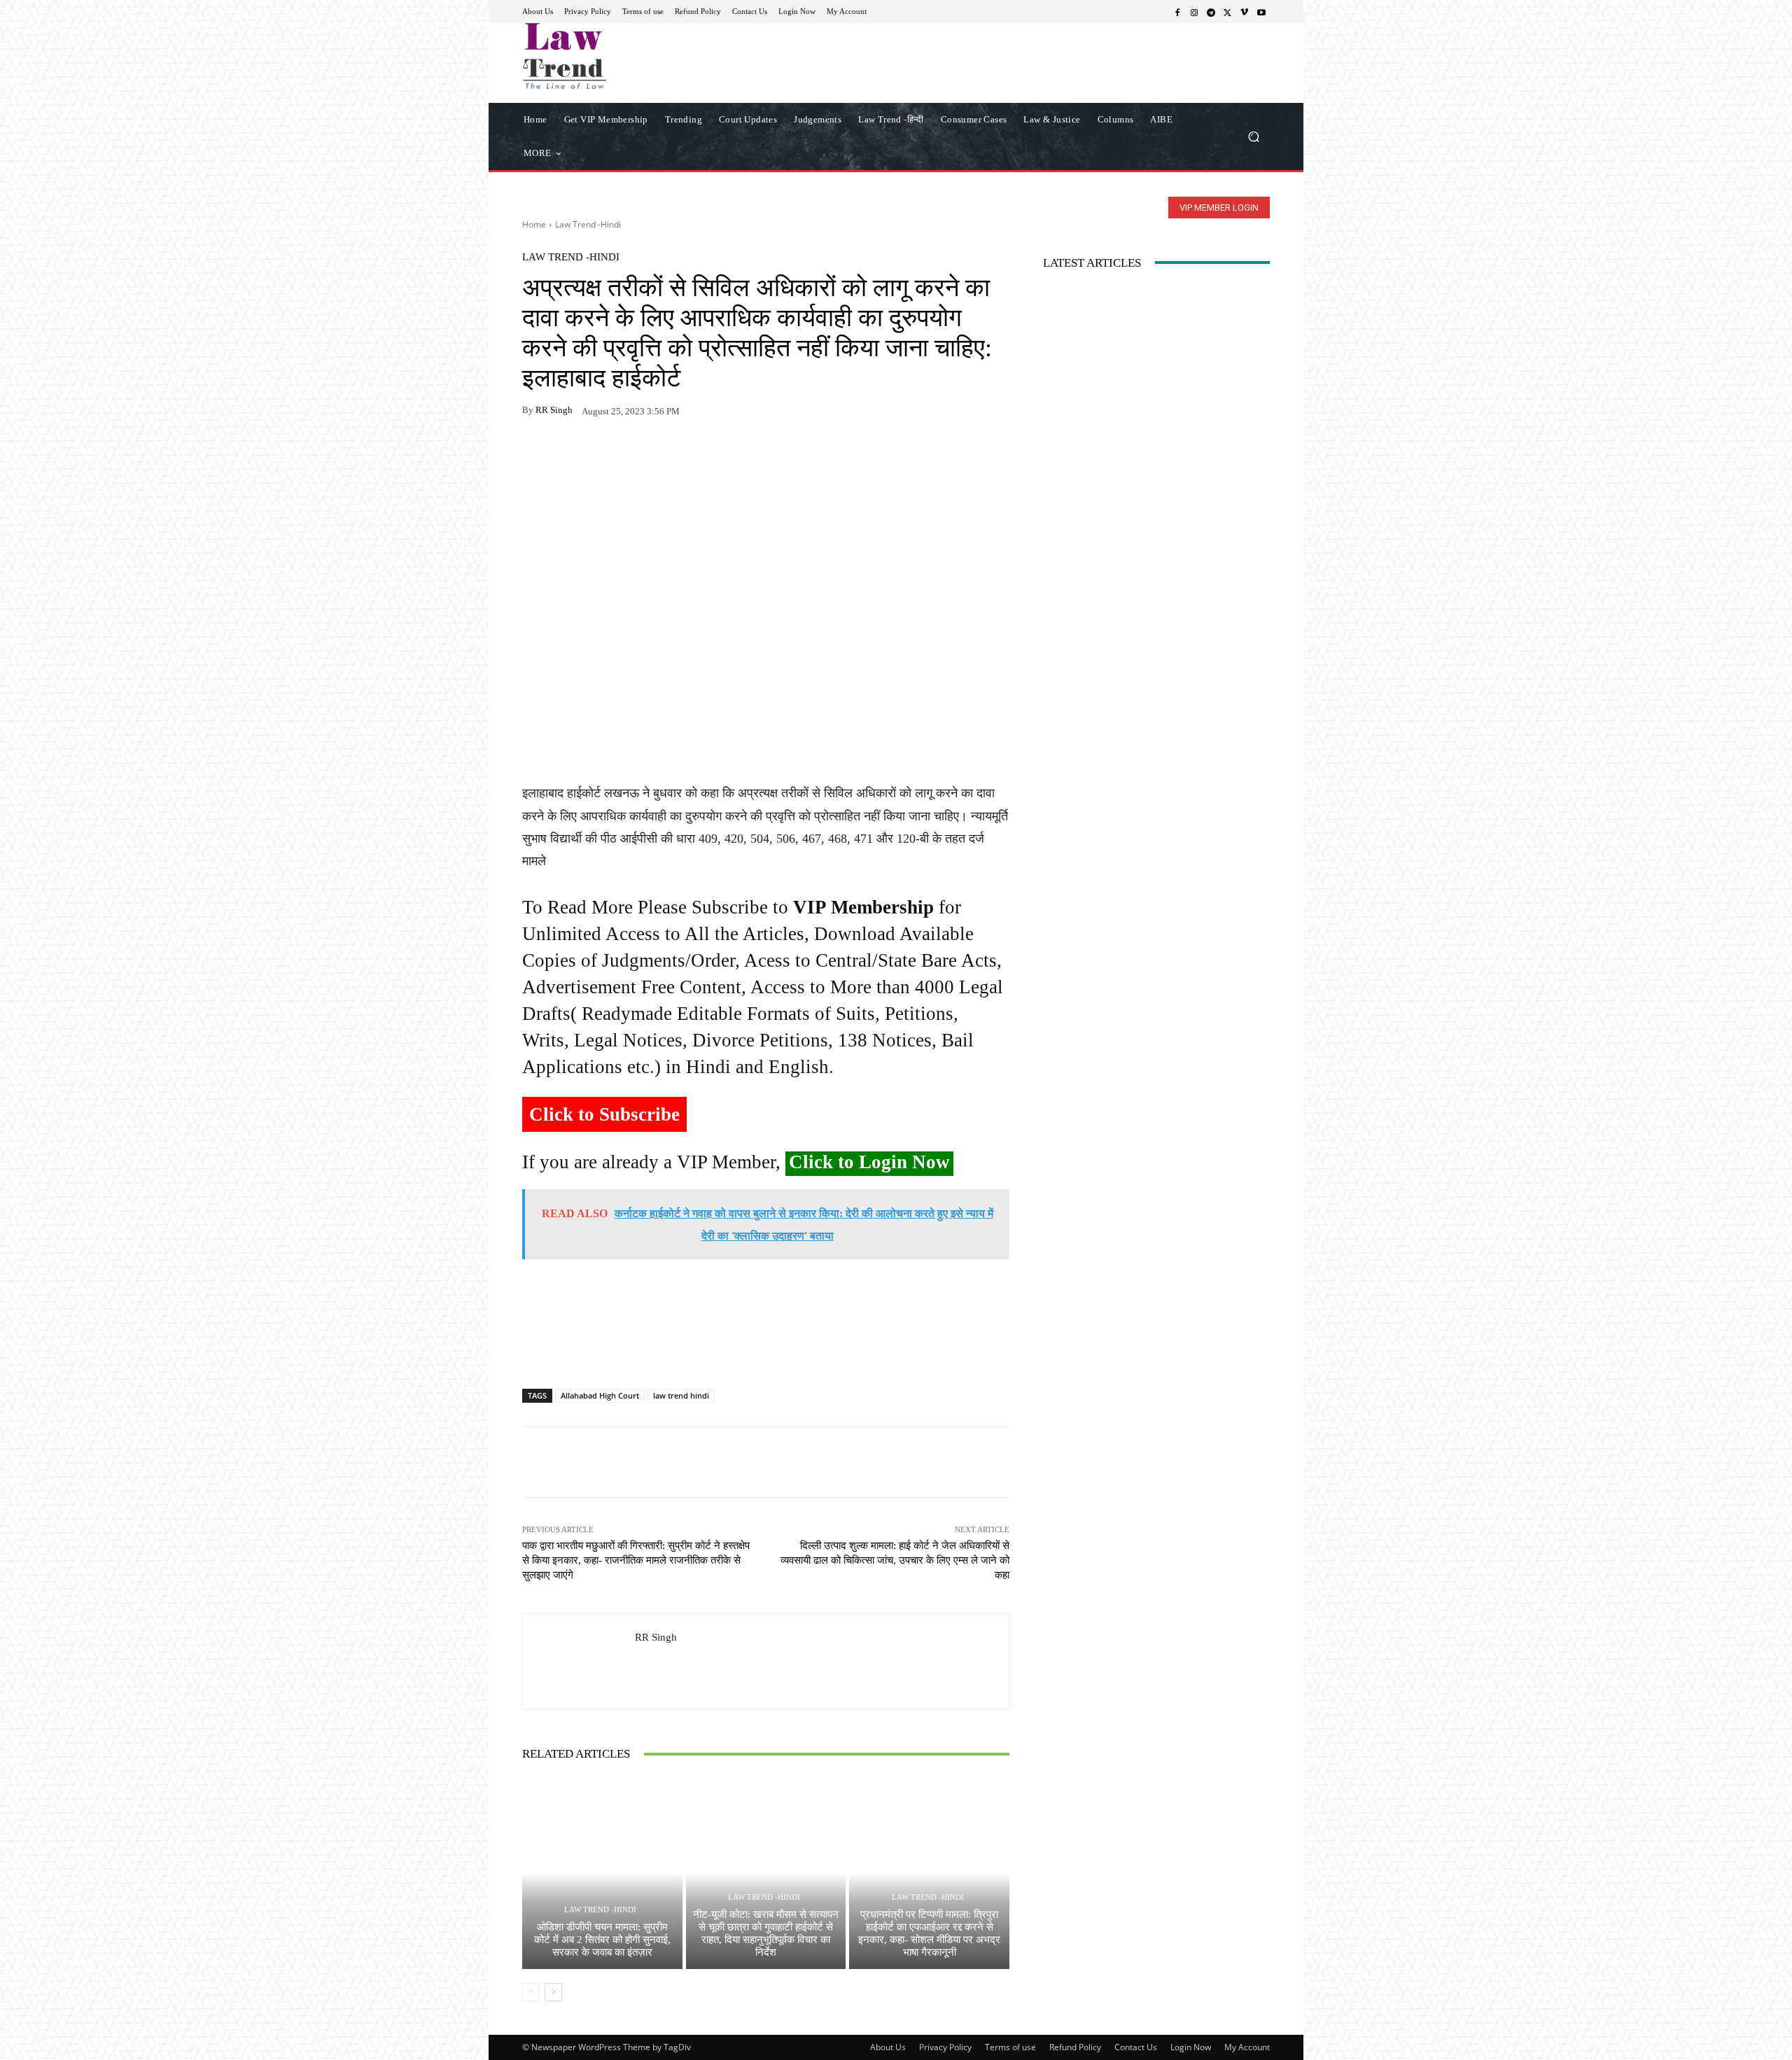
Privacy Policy (945, 2047)
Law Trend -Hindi (588, 224)
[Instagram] (1194, 12)
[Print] (633, 454)
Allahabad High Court (600, 1395)
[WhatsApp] (568, 454)
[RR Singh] (579, 1661)
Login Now (1191, 2047)
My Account (1247, 2047)
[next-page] (553, 1992)
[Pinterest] (665, 454)
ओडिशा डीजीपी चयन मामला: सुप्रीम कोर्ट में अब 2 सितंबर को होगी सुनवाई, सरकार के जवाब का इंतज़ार (602, 1940)
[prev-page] (531, 1992)
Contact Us (1136, 2047)
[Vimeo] (1245, 12)
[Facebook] (1177, 12)
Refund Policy (1075, 2047)
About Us (888, 2047)
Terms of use (1010, 2047)
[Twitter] (1228, 12)
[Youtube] (1261, 12)
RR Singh (554, 410)
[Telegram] (1211, 12)
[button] (1253, 136)
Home (534, 224)
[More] (698, 454)
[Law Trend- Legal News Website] (623, 56)
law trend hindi (681, 1395)
